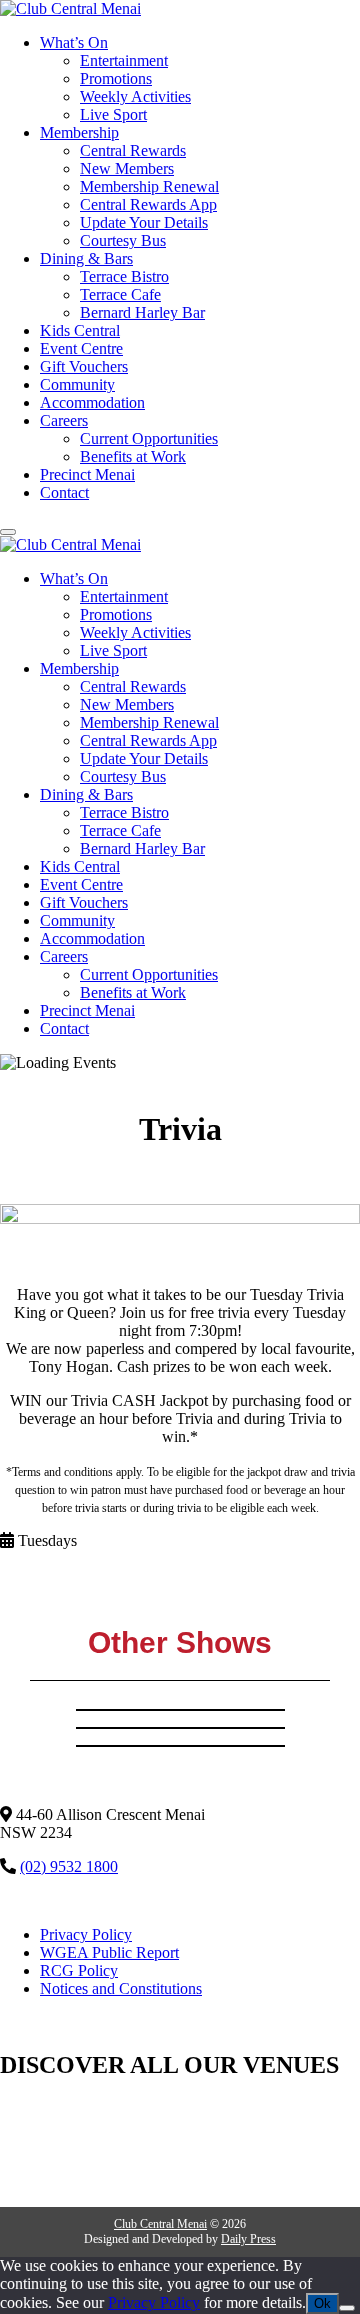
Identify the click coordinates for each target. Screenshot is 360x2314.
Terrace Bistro (124, 276)
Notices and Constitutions (121, 1988)
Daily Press (248, 2239)
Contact (64, 492)
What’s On (74, 42)
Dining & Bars (86, 258)
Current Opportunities (149, 438)
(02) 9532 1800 (69, 1866)
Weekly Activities (135, 96)
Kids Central (80, 330)
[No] (347, 2308)
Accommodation (92, 402)
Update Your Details (144, 222)
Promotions (116, 78)
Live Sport (113, 114)
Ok (322, 2303)
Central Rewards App (148, 204)
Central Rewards (133, 150)
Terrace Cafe (120, 294)
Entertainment (124, 60)
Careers (64, 420)
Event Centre (81, 348)
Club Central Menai (160, 2224)
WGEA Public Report (109, 1952)
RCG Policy (79, 1970)
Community (77, 384)
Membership (79, 132)
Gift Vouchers (84, 366)
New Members (127, 168)
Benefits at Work (133, 456)
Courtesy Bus (123, 240)
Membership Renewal (149, 186)
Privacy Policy (86, 1934)
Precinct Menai (87, 474)
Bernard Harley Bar (142, 312)
